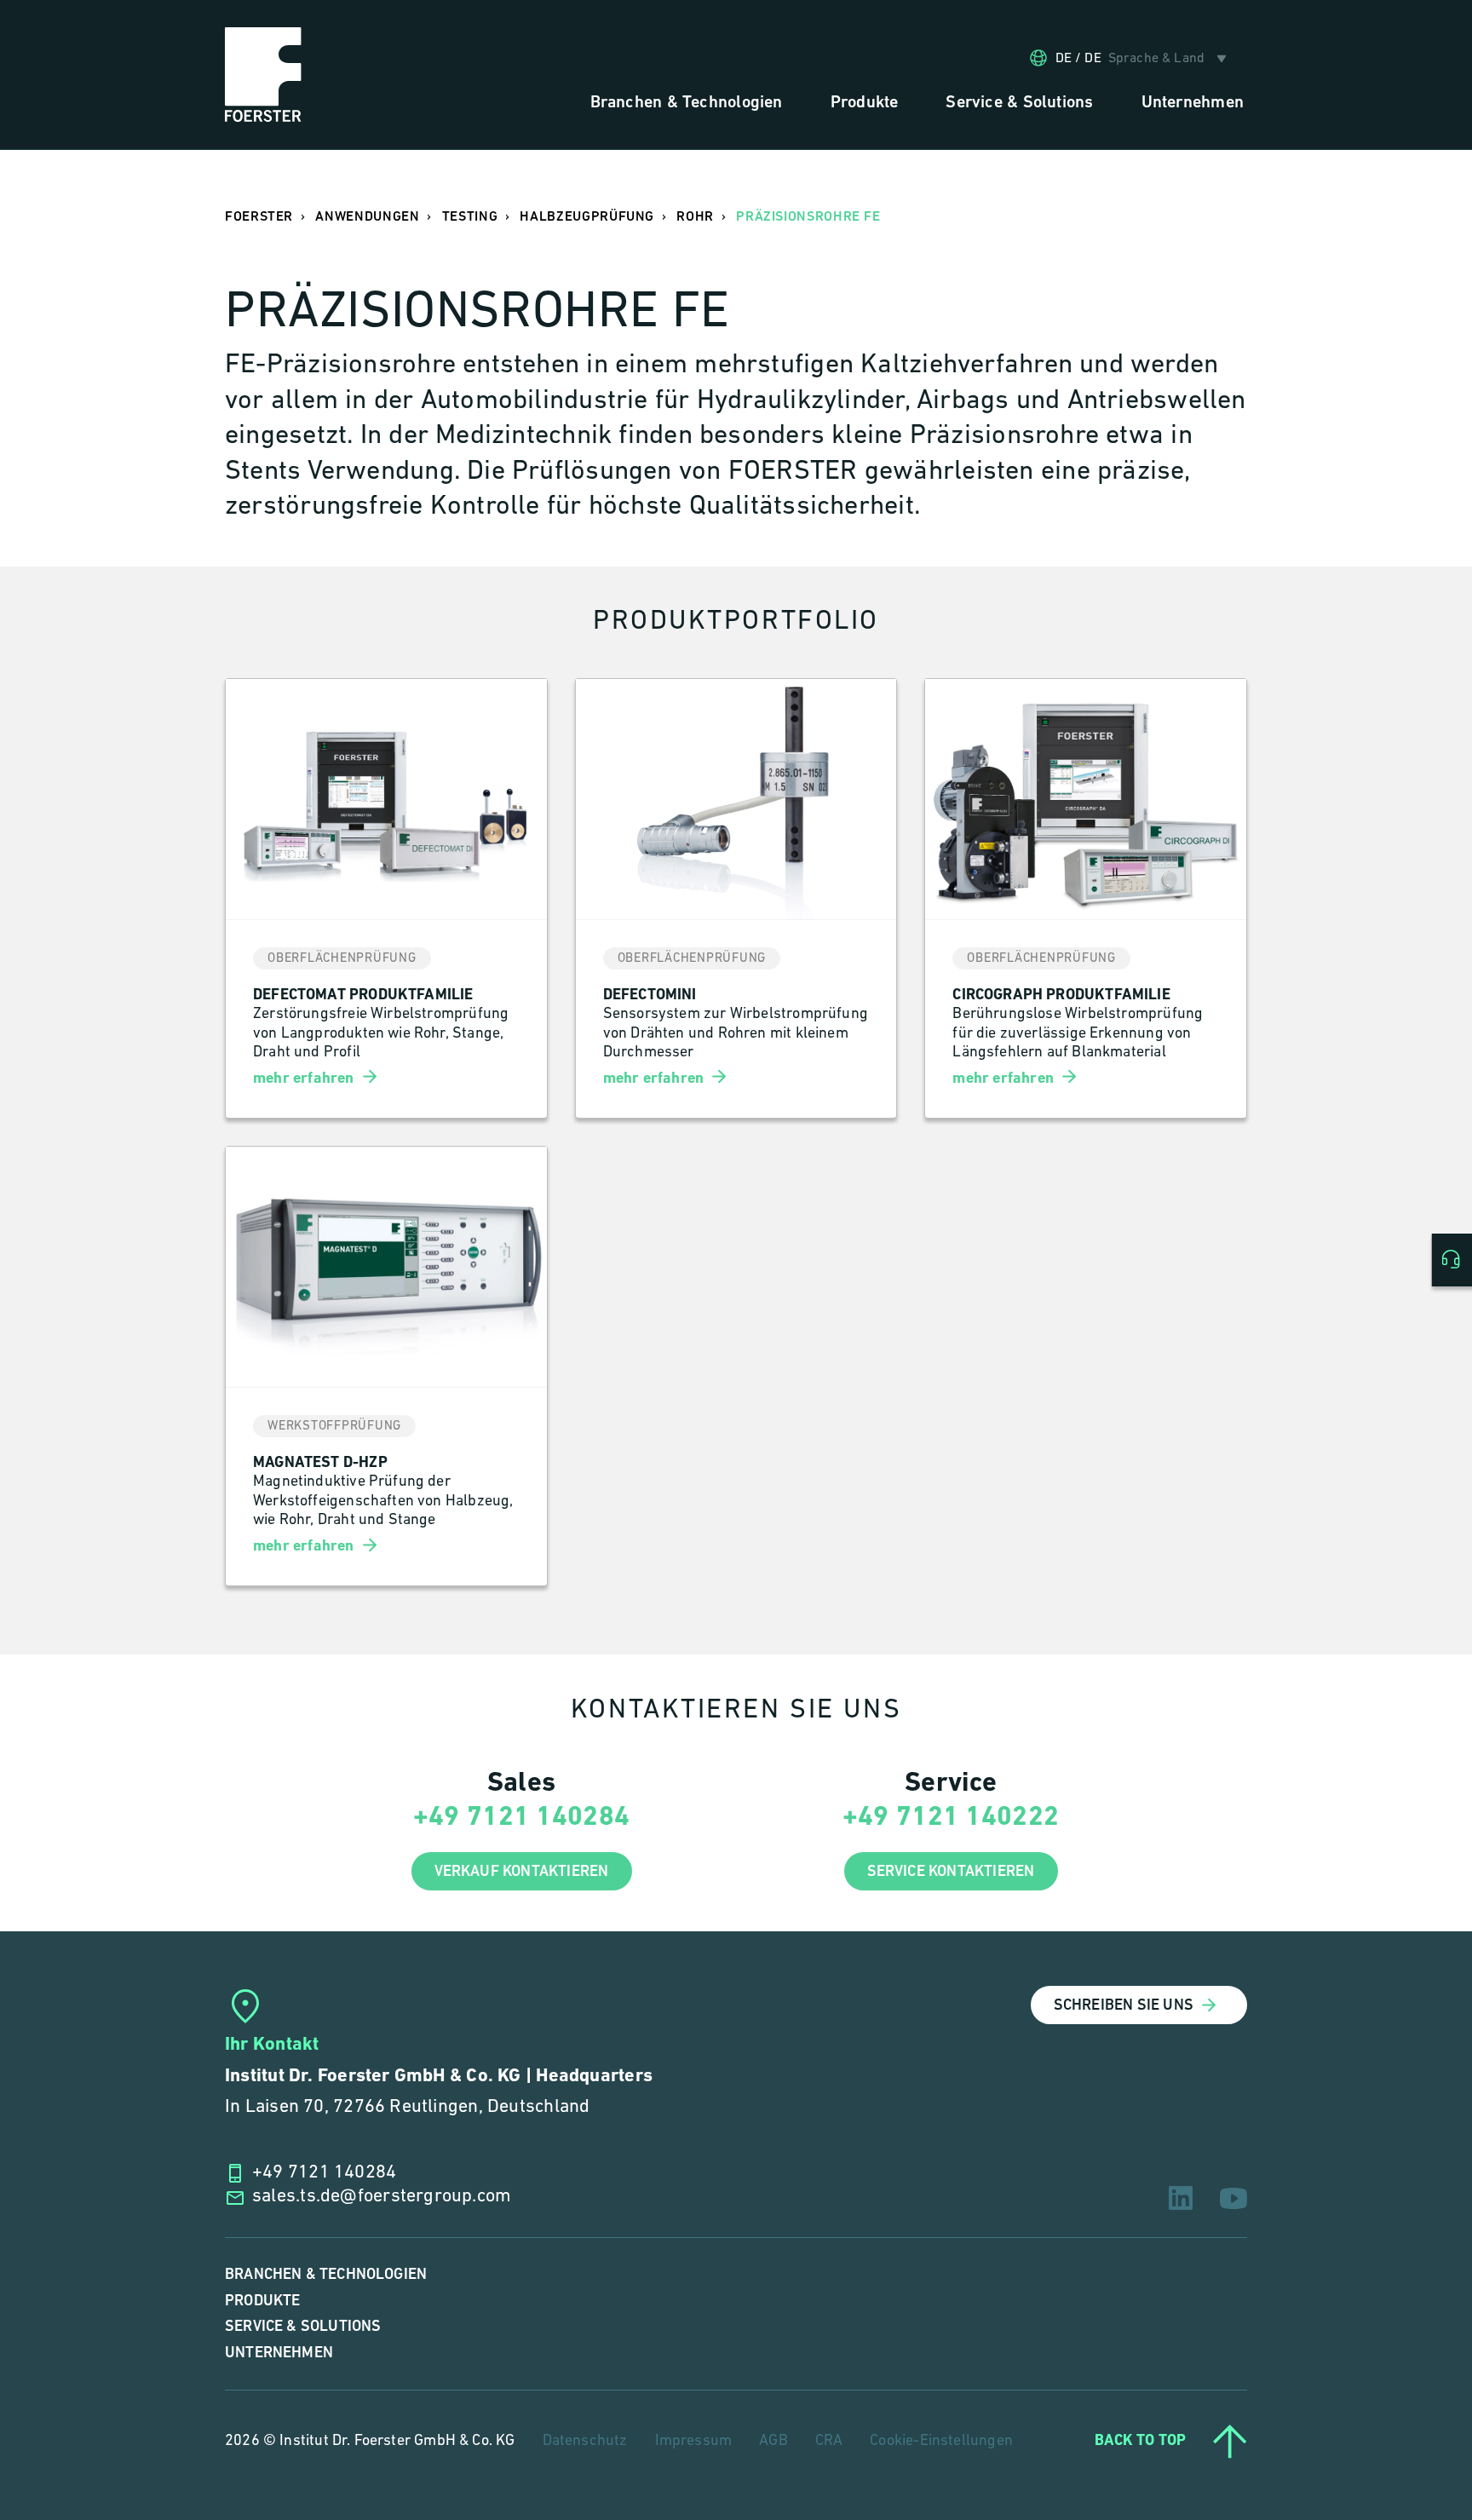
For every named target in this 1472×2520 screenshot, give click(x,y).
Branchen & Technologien (326, 2274)
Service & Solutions (303, 2326)
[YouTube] (1233, 2198)
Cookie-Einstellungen (941, 2442)
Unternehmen (279, 2353)
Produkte (262, 2301)
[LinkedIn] (1181, 2198)
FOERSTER (259, 217)
